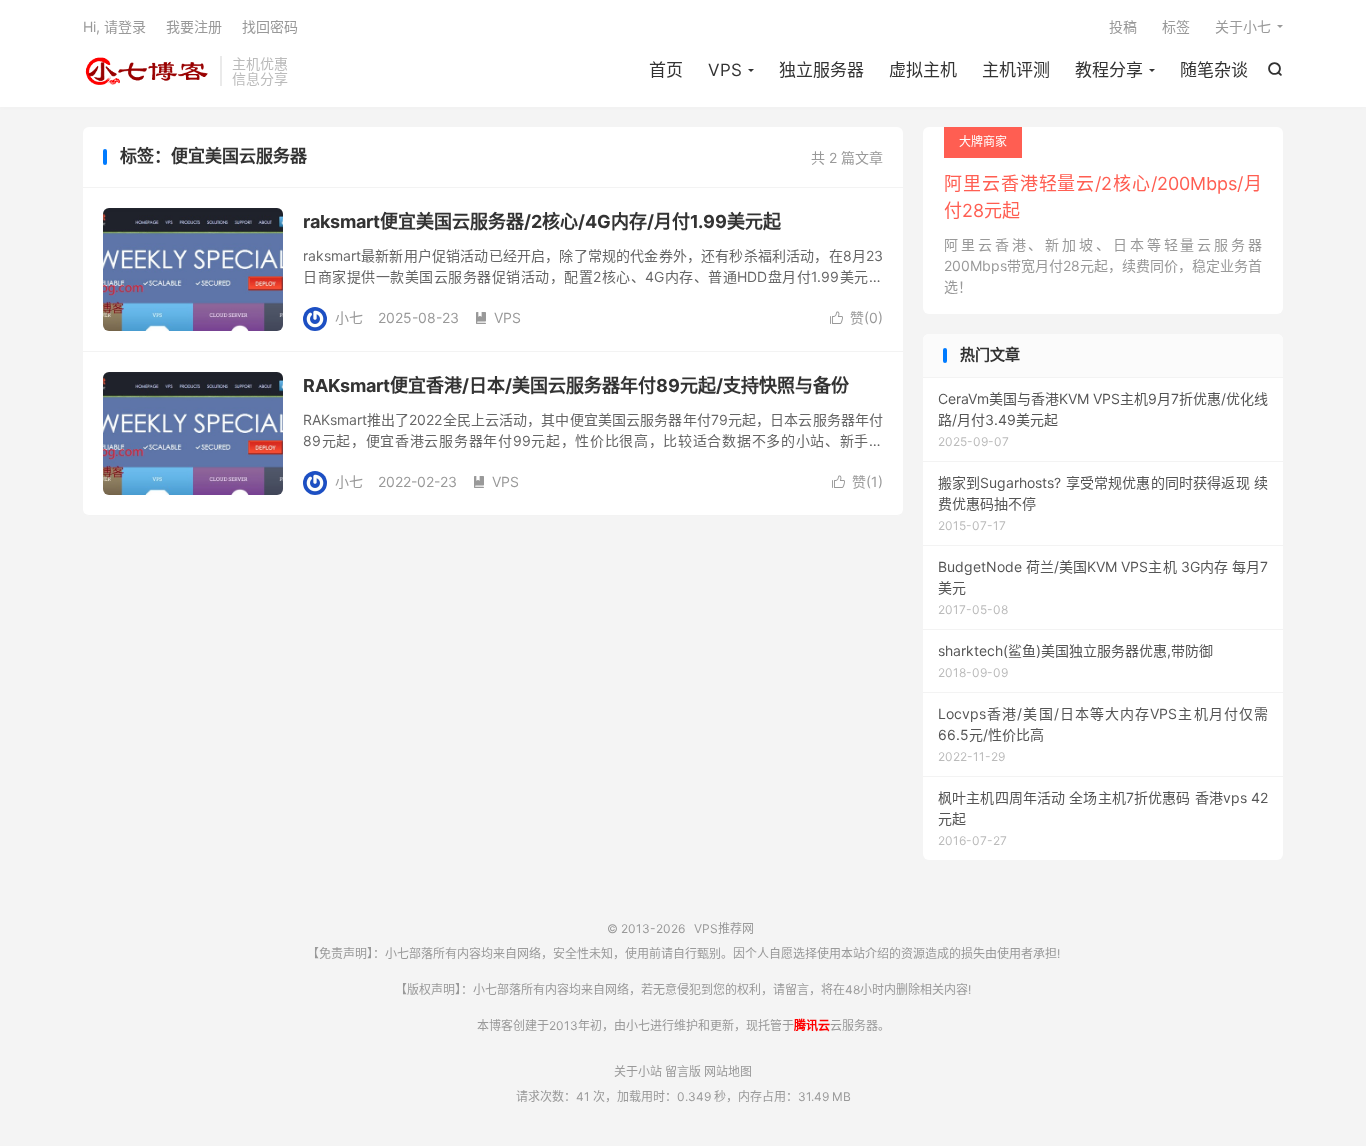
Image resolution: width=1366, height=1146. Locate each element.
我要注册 (194, 26)
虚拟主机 (923, 70)
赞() (856, 317)
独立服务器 (821, 70)
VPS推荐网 (146, 71)
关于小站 (638, 1071)
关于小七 (1243, 26)
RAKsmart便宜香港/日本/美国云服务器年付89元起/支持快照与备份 (576, 385)
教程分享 (1109, 70)
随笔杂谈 (1214, 70)
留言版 (683, 1071)
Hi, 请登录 (114, 26)
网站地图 (728, 1071)
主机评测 (1016, 70)
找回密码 (270, 26)
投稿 (1123, 26)
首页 (666, 70)
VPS (725, 70)
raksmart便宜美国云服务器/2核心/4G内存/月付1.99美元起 (542, 221)
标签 (1176, 26)
